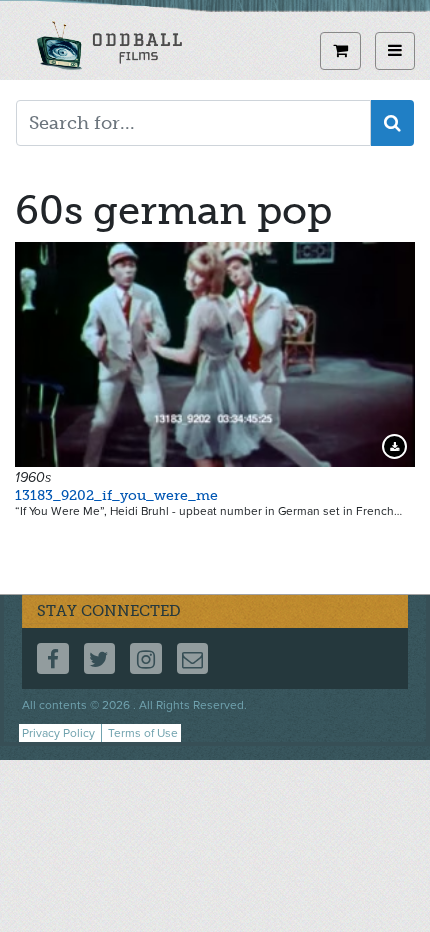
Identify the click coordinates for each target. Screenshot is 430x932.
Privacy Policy (58, 733)
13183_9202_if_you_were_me (116, 495)
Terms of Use (143, 733)
